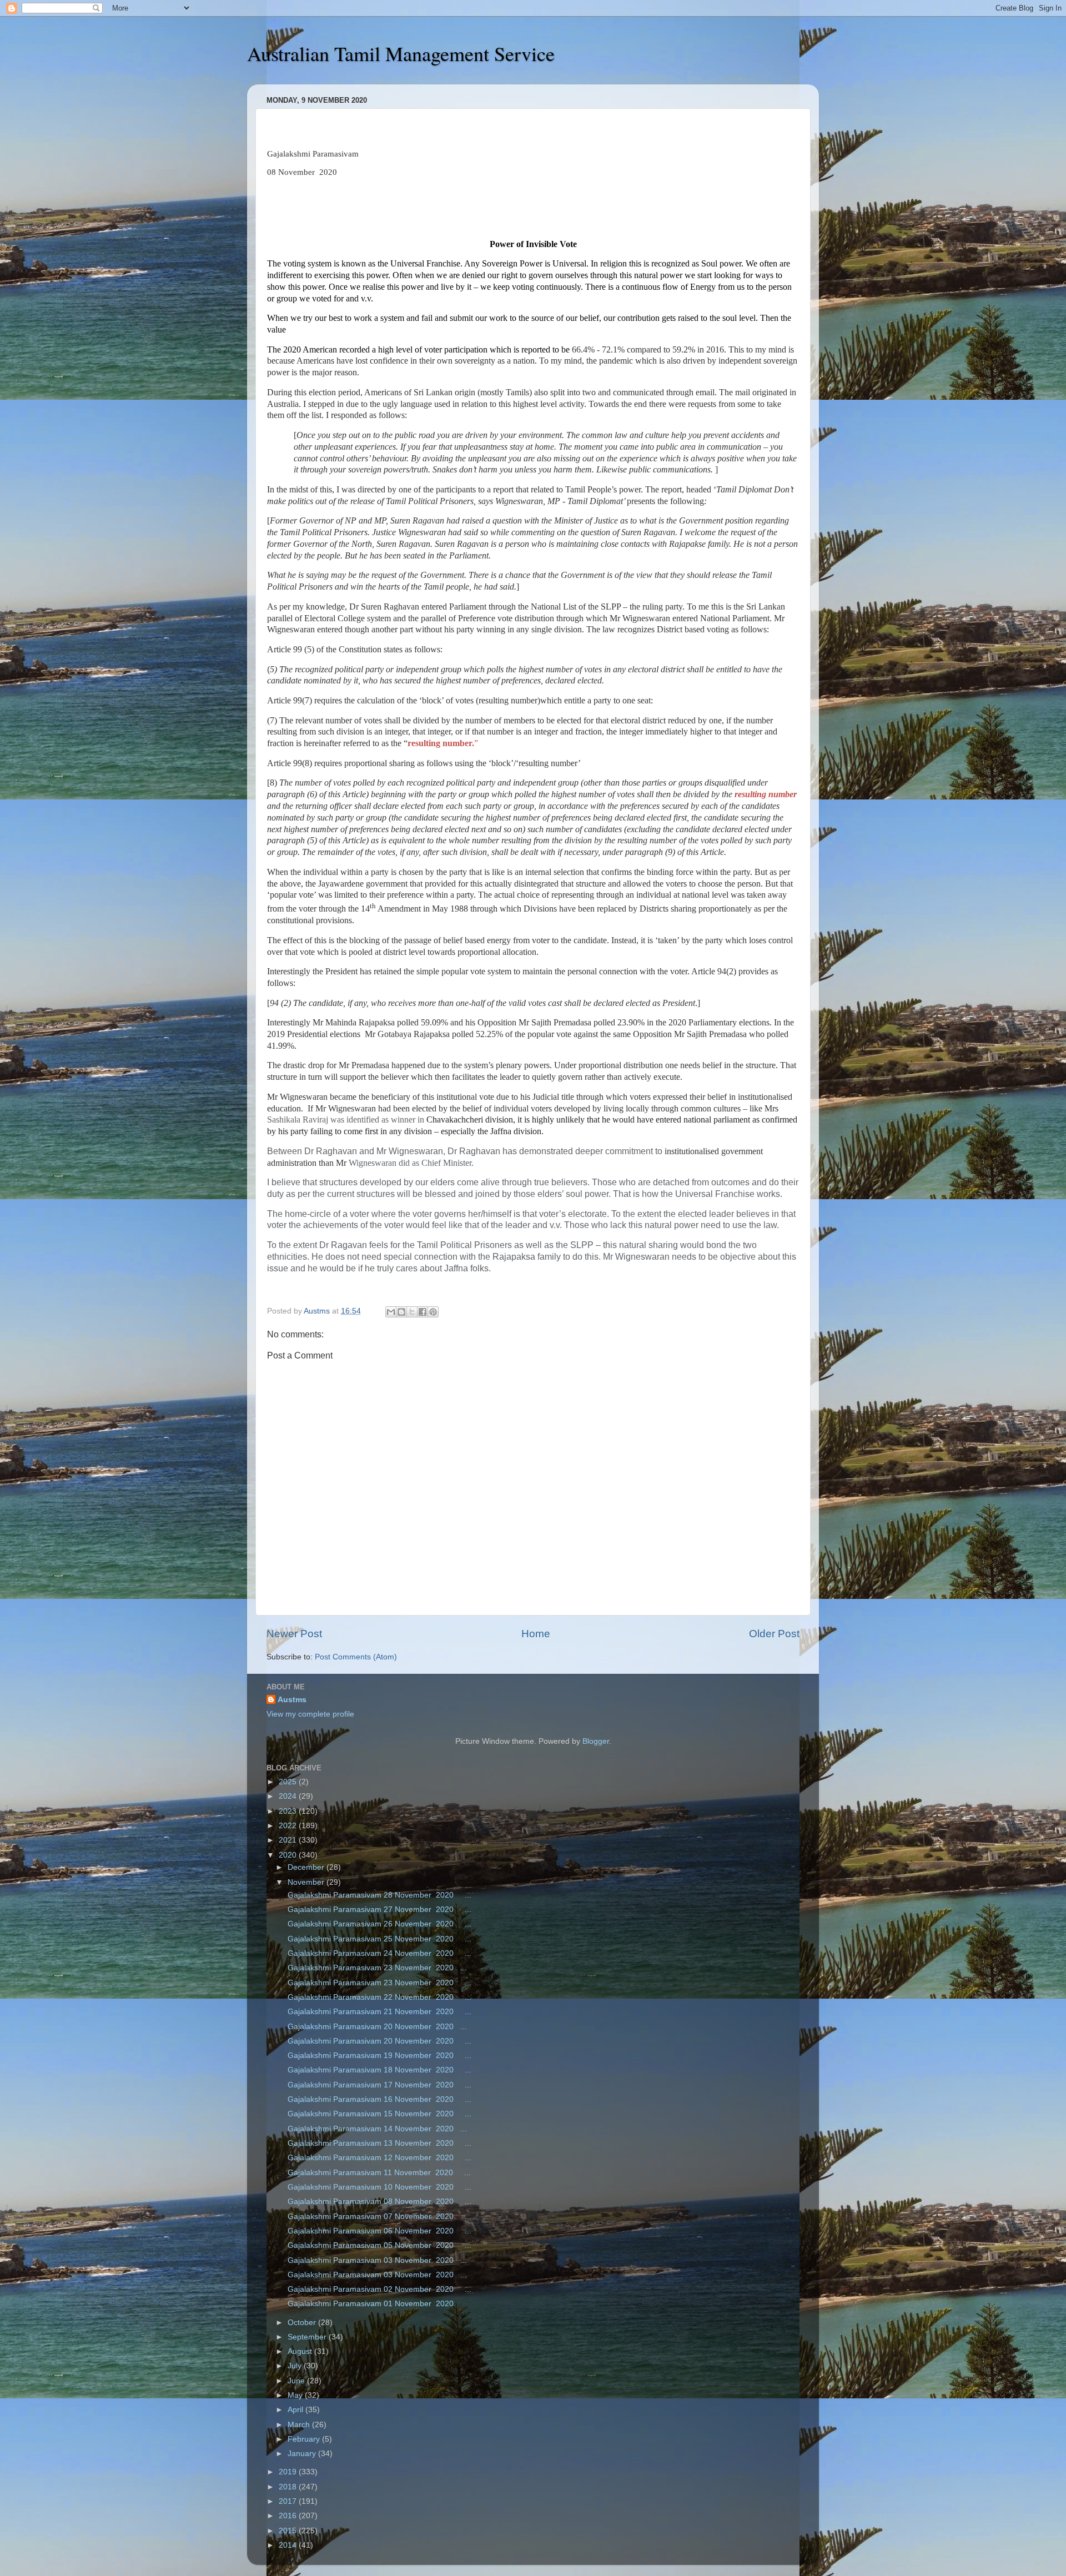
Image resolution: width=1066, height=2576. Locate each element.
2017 (289, 2501)
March (300, 2425)
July (296, 2366)
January (303, 2454)
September (308, 2337)
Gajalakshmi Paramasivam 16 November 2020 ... (378, 2099)
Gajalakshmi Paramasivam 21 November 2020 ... (378, 2012)
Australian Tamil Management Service (401, 53)
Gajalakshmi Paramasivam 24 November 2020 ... (378, 1953)
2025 (289, 1782)
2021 (289, 1840)
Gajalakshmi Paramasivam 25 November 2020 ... (378, 1939)
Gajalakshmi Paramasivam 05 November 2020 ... (378, 2245)
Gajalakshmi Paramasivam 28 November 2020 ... (378, 1895)
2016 (289, 2516)
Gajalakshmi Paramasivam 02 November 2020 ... (378, 2289)
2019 (289, 2472)
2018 (289, 2487)
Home (536, 1634)
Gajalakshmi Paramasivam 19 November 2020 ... (378, 2056)
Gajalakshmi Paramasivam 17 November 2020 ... (378, 2085)
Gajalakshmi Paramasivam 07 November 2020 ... (378, 2217)
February (305, 2439)
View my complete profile (310, 1714)
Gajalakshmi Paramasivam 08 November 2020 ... (378, 2202)
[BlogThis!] (401, 1312)
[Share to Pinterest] (433, 1312)
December (307, 1867)
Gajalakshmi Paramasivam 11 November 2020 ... (378, 2173)
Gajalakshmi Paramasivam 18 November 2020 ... (378, 2070)
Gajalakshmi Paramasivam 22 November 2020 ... (378, 1997)
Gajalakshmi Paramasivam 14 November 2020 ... (376, 2129)
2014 (289, 2545)
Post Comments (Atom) (356, 1657)
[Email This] (391, 1312)
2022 (289, 1826)
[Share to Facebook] (423, 1312)
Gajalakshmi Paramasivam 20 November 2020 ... (376, 2027)
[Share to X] (412, 1312)
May (296, 2395)
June (297, 2381)
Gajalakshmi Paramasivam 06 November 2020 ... (378, 2231)
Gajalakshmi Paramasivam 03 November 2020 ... (376, 2260)
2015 (289, 2531)
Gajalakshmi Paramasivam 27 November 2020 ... (378, 1910)
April (296, 2410)
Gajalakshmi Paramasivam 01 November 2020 (372, 2304)
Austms (292, 1700)
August (301, 2351)
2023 (289, 1811)
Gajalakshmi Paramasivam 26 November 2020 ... (378, 1924)
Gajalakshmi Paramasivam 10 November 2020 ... (378, 2187)
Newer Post (294, 1634)
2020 (289, 1855)
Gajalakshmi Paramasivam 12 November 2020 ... (378, 2158)
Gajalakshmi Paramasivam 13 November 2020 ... (378, 2143)
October (303, 2323)
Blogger (596, 1741)
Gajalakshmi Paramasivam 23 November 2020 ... (376, 1968)
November (307, 1882)
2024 (289, 1796)
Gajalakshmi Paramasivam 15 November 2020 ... (378, 2114)
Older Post (774, 1634)
